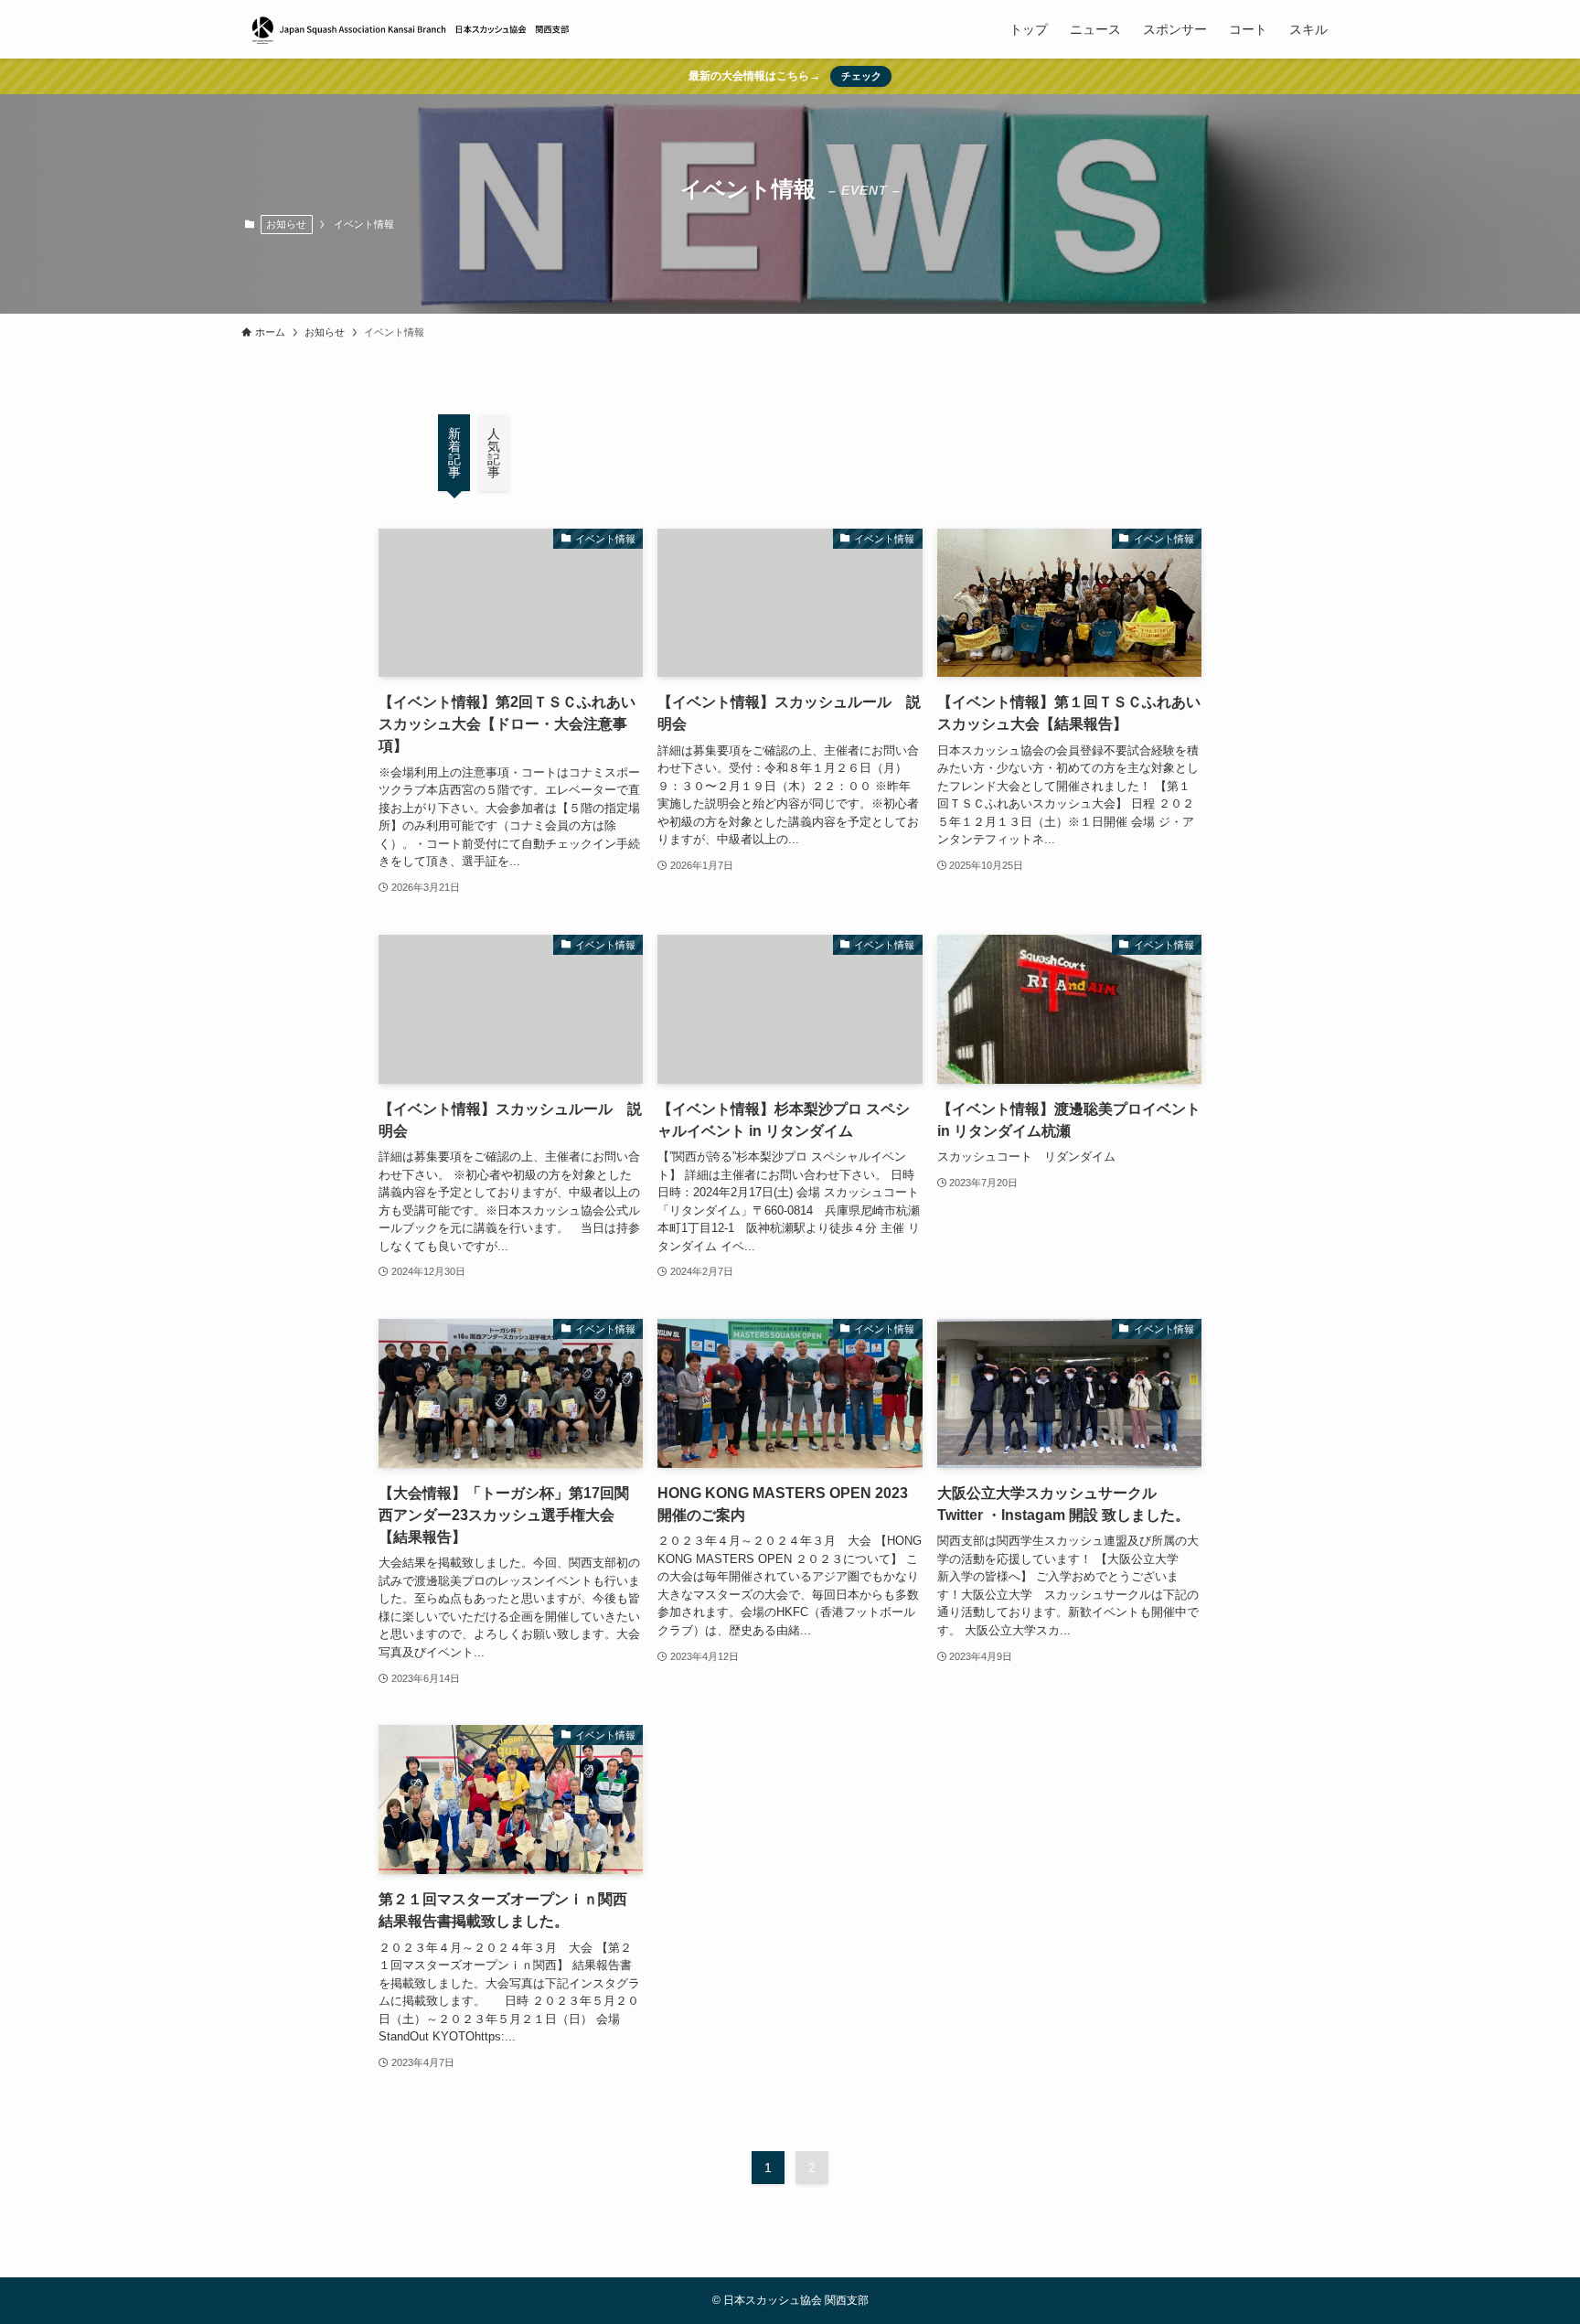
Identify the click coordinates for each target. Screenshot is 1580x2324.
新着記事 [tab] (454, 453)
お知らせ (286, 224)
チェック (861, 76)
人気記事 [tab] (494, 453)
